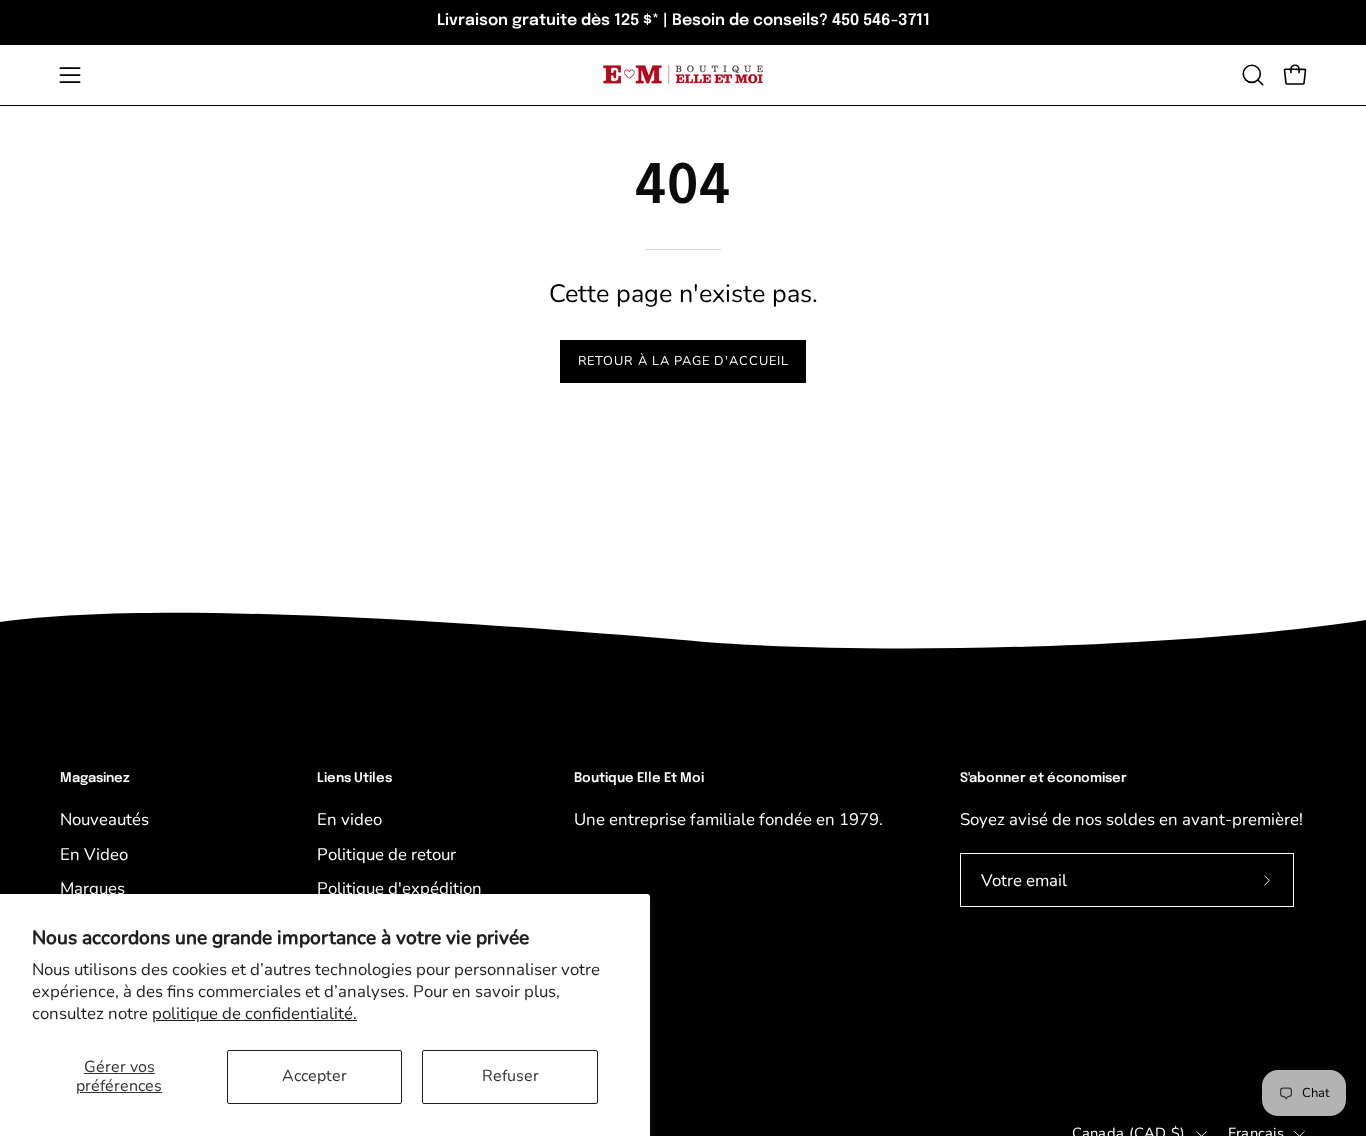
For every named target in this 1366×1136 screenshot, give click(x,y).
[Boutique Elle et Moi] (683, 74)
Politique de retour (386, 854)
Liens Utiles (354, 778)
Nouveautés (104, 819)
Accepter (314, 1076)
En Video (94, 854)
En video (349, 819)
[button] (1253, 75)
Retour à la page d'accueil (683, 361)
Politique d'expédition (399, 888)
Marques (92, 888)
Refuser (510, 1076)
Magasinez (95, 778)
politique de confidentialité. (254, 1013)
